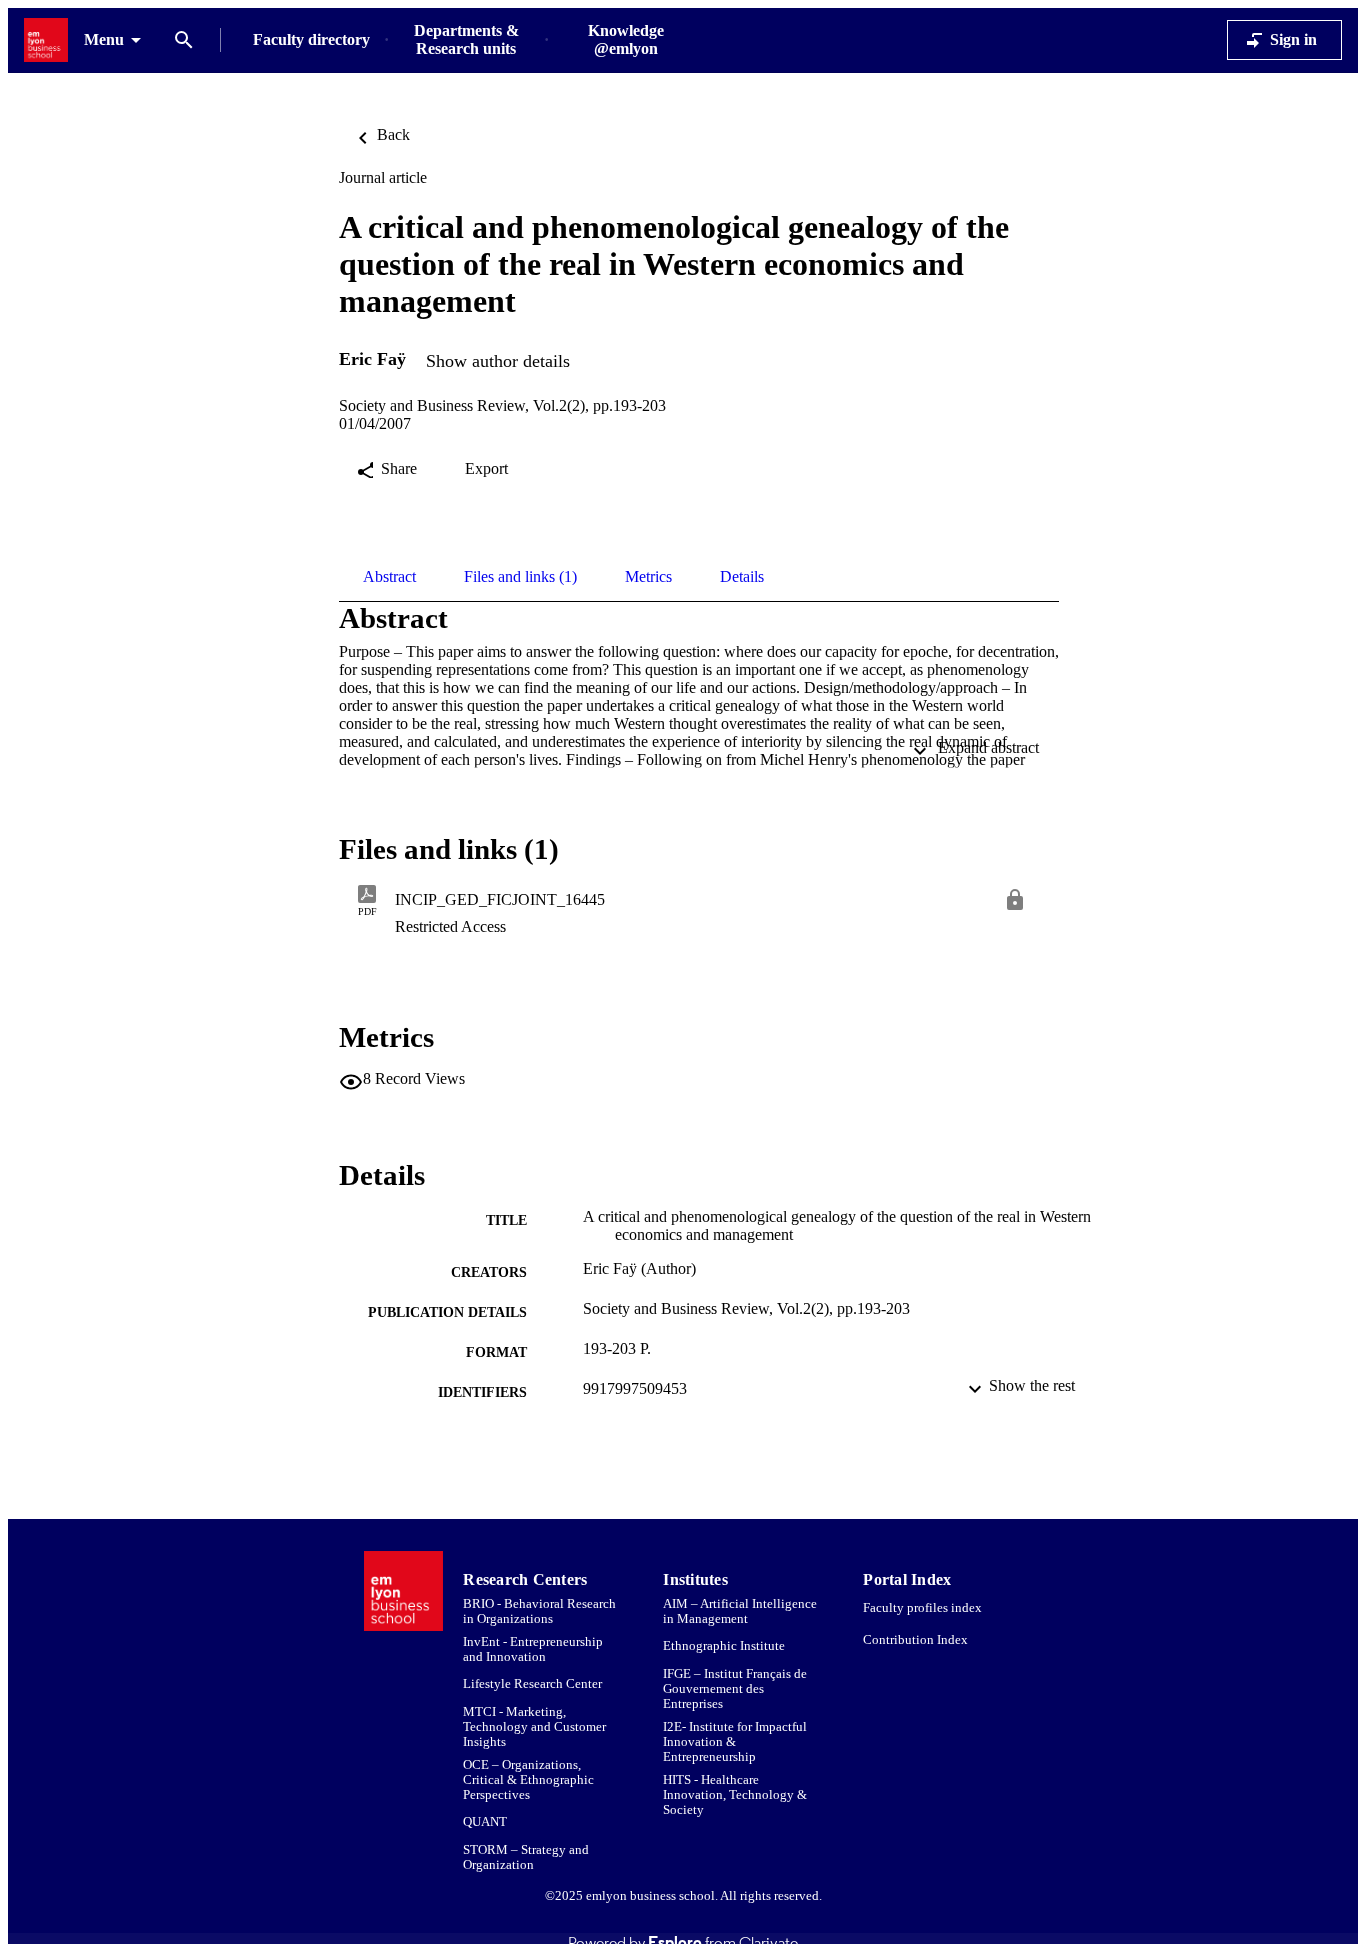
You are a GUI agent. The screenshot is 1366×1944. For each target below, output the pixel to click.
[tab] (389, 577)
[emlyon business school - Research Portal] (46, 40)
